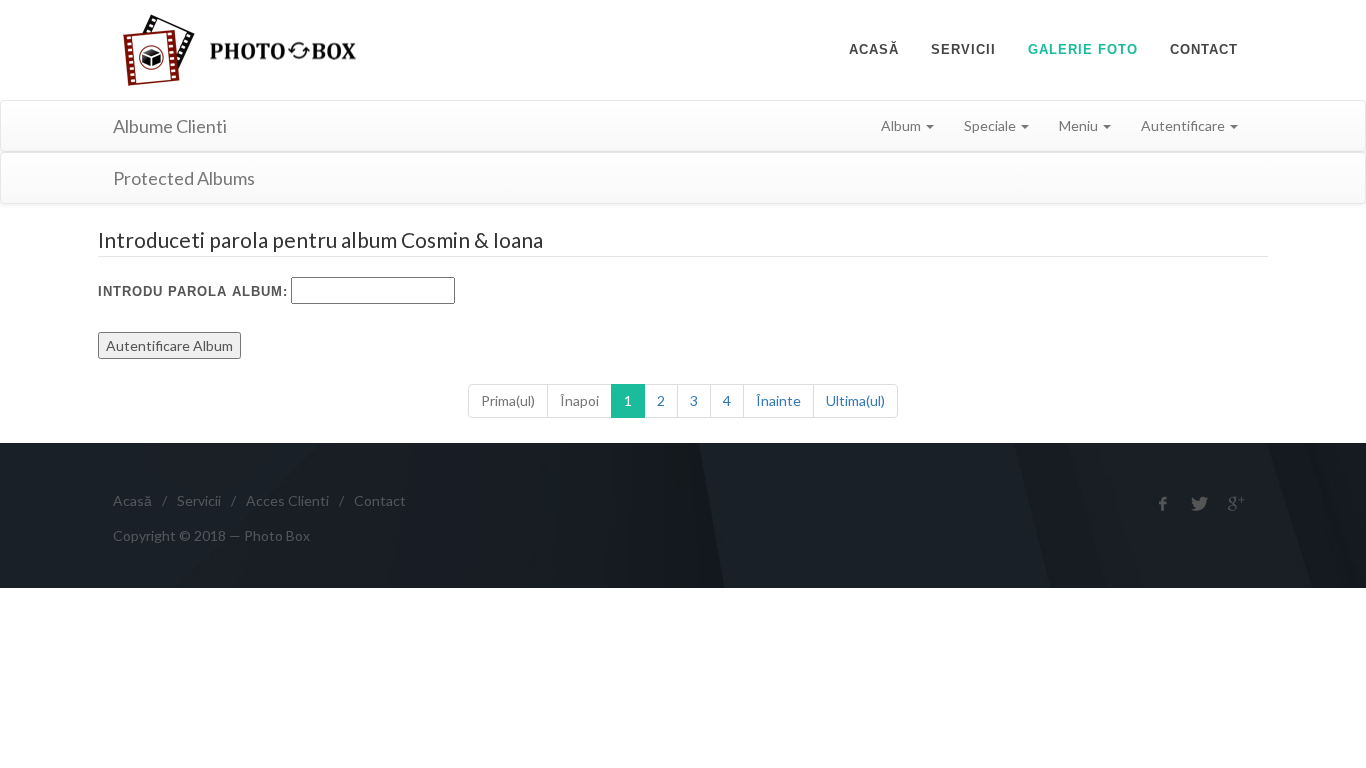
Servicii (199, 500)
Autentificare (1184, 125)
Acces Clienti (287, 500)
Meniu (1080, 125)
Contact (380, 500)
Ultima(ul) (855, 400)
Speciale (991, 125)
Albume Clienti (170, 126)
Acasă (132, 500)
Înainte (778, 400)
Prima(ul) (508, 400)
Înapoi (579, 400)
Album (902, 125)
